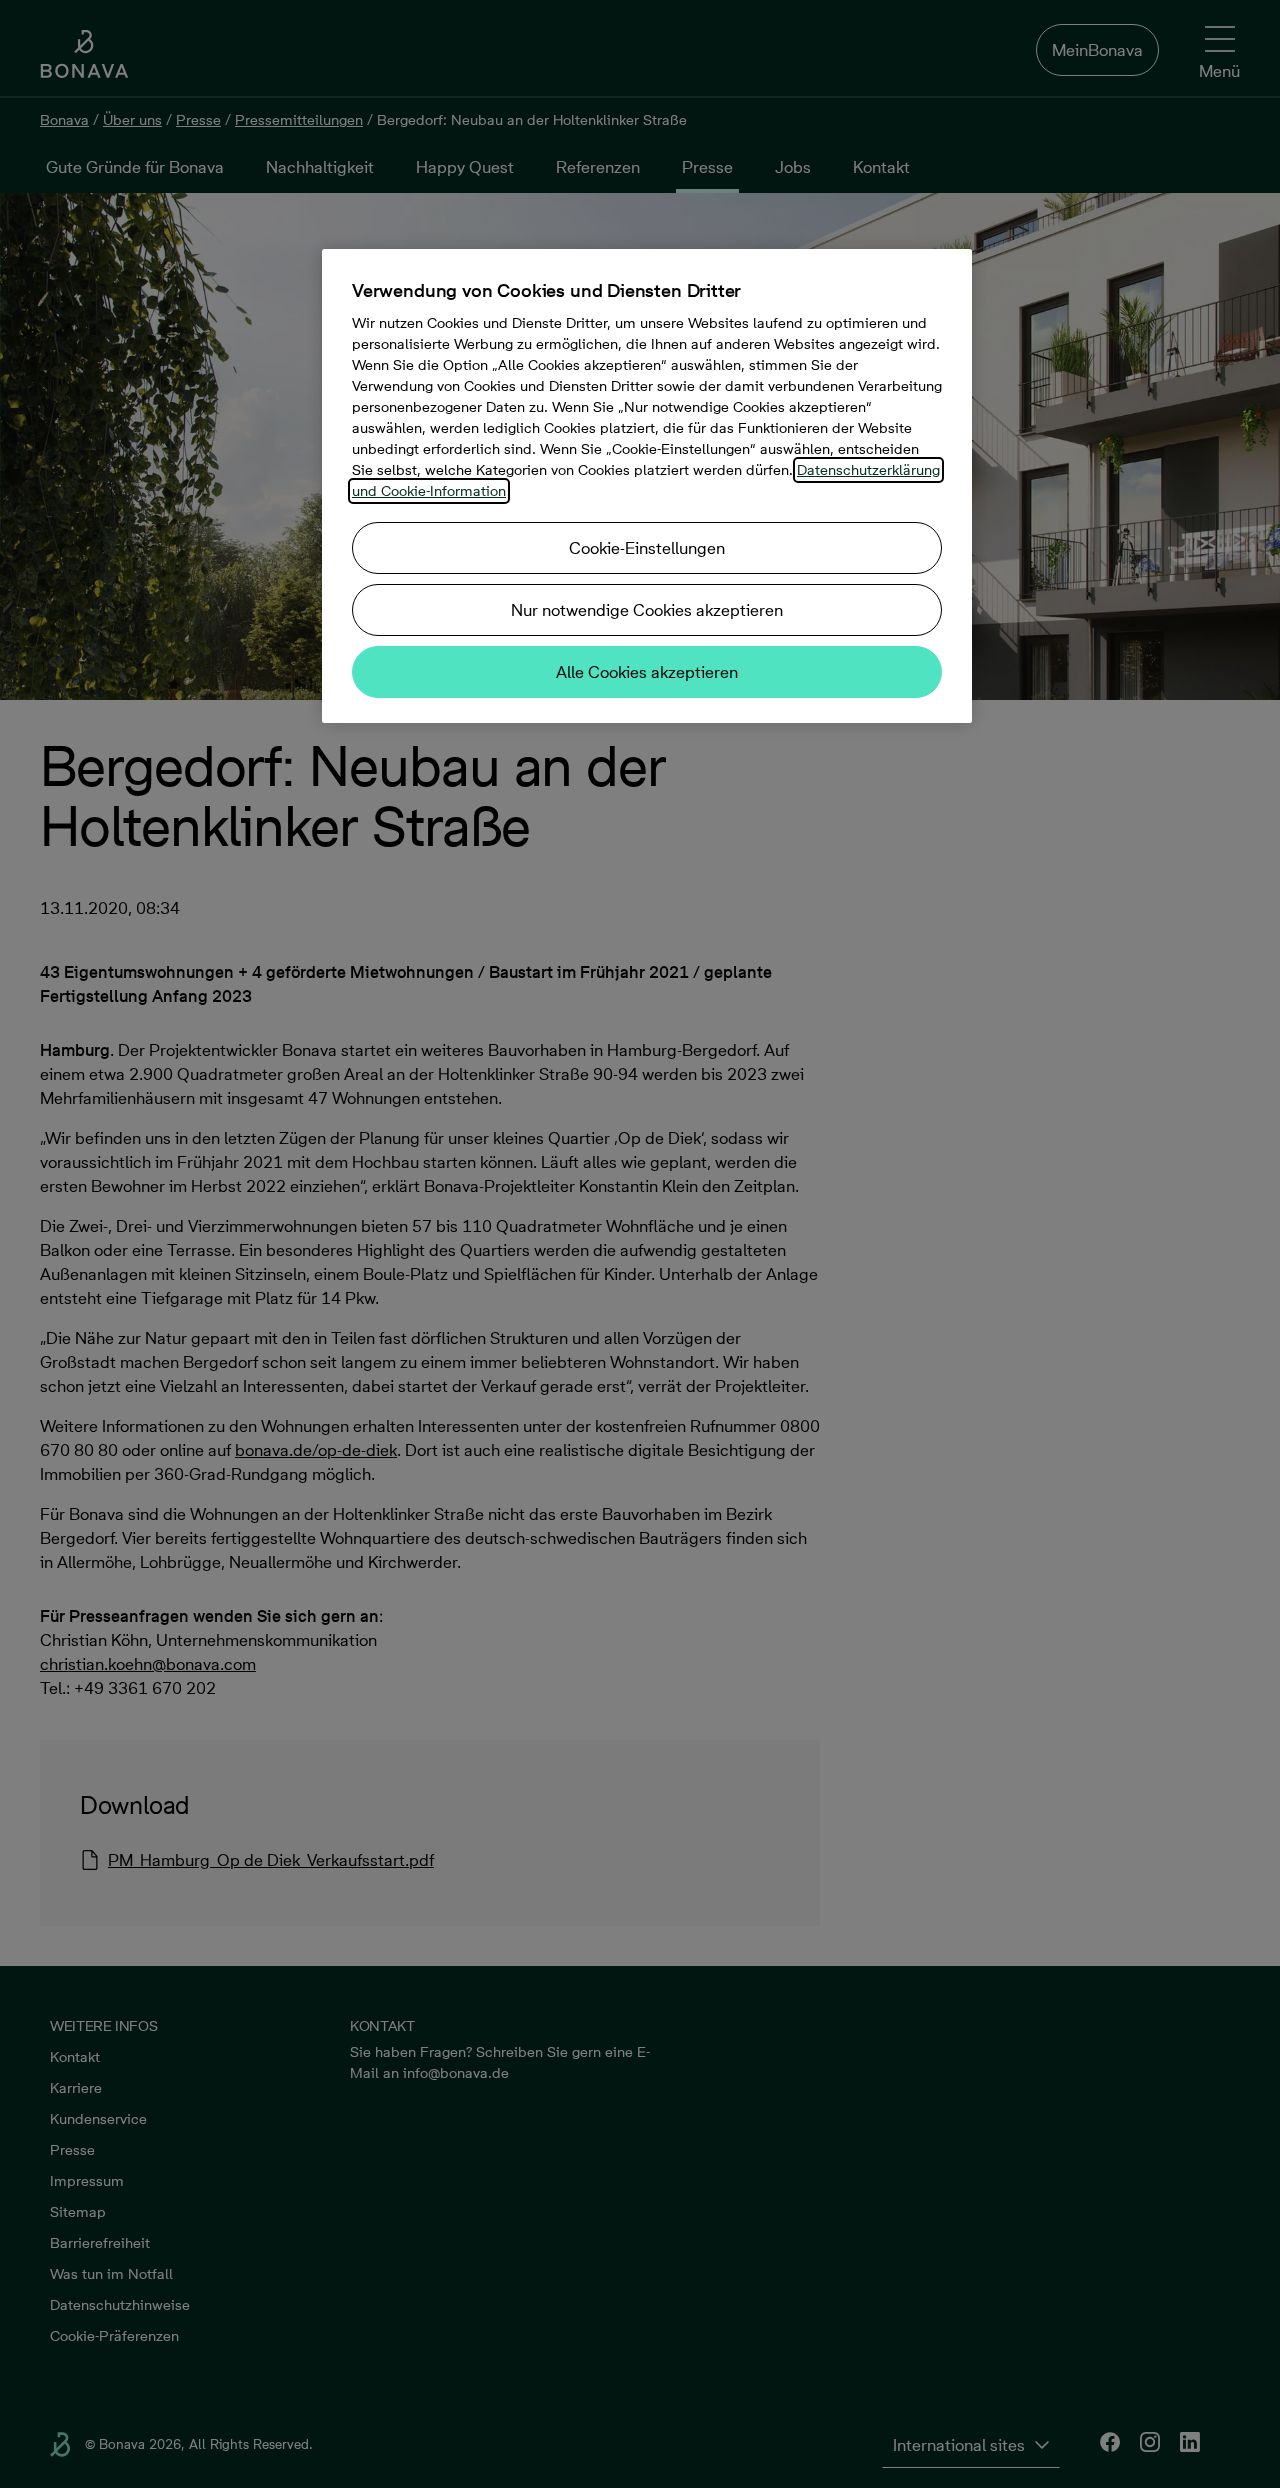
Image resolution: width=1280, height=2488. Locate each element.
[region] (647, 486)
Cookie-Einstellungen (647, 548)
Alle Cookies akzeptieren (647, 672)
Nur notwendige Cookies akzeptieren (647, 610)
